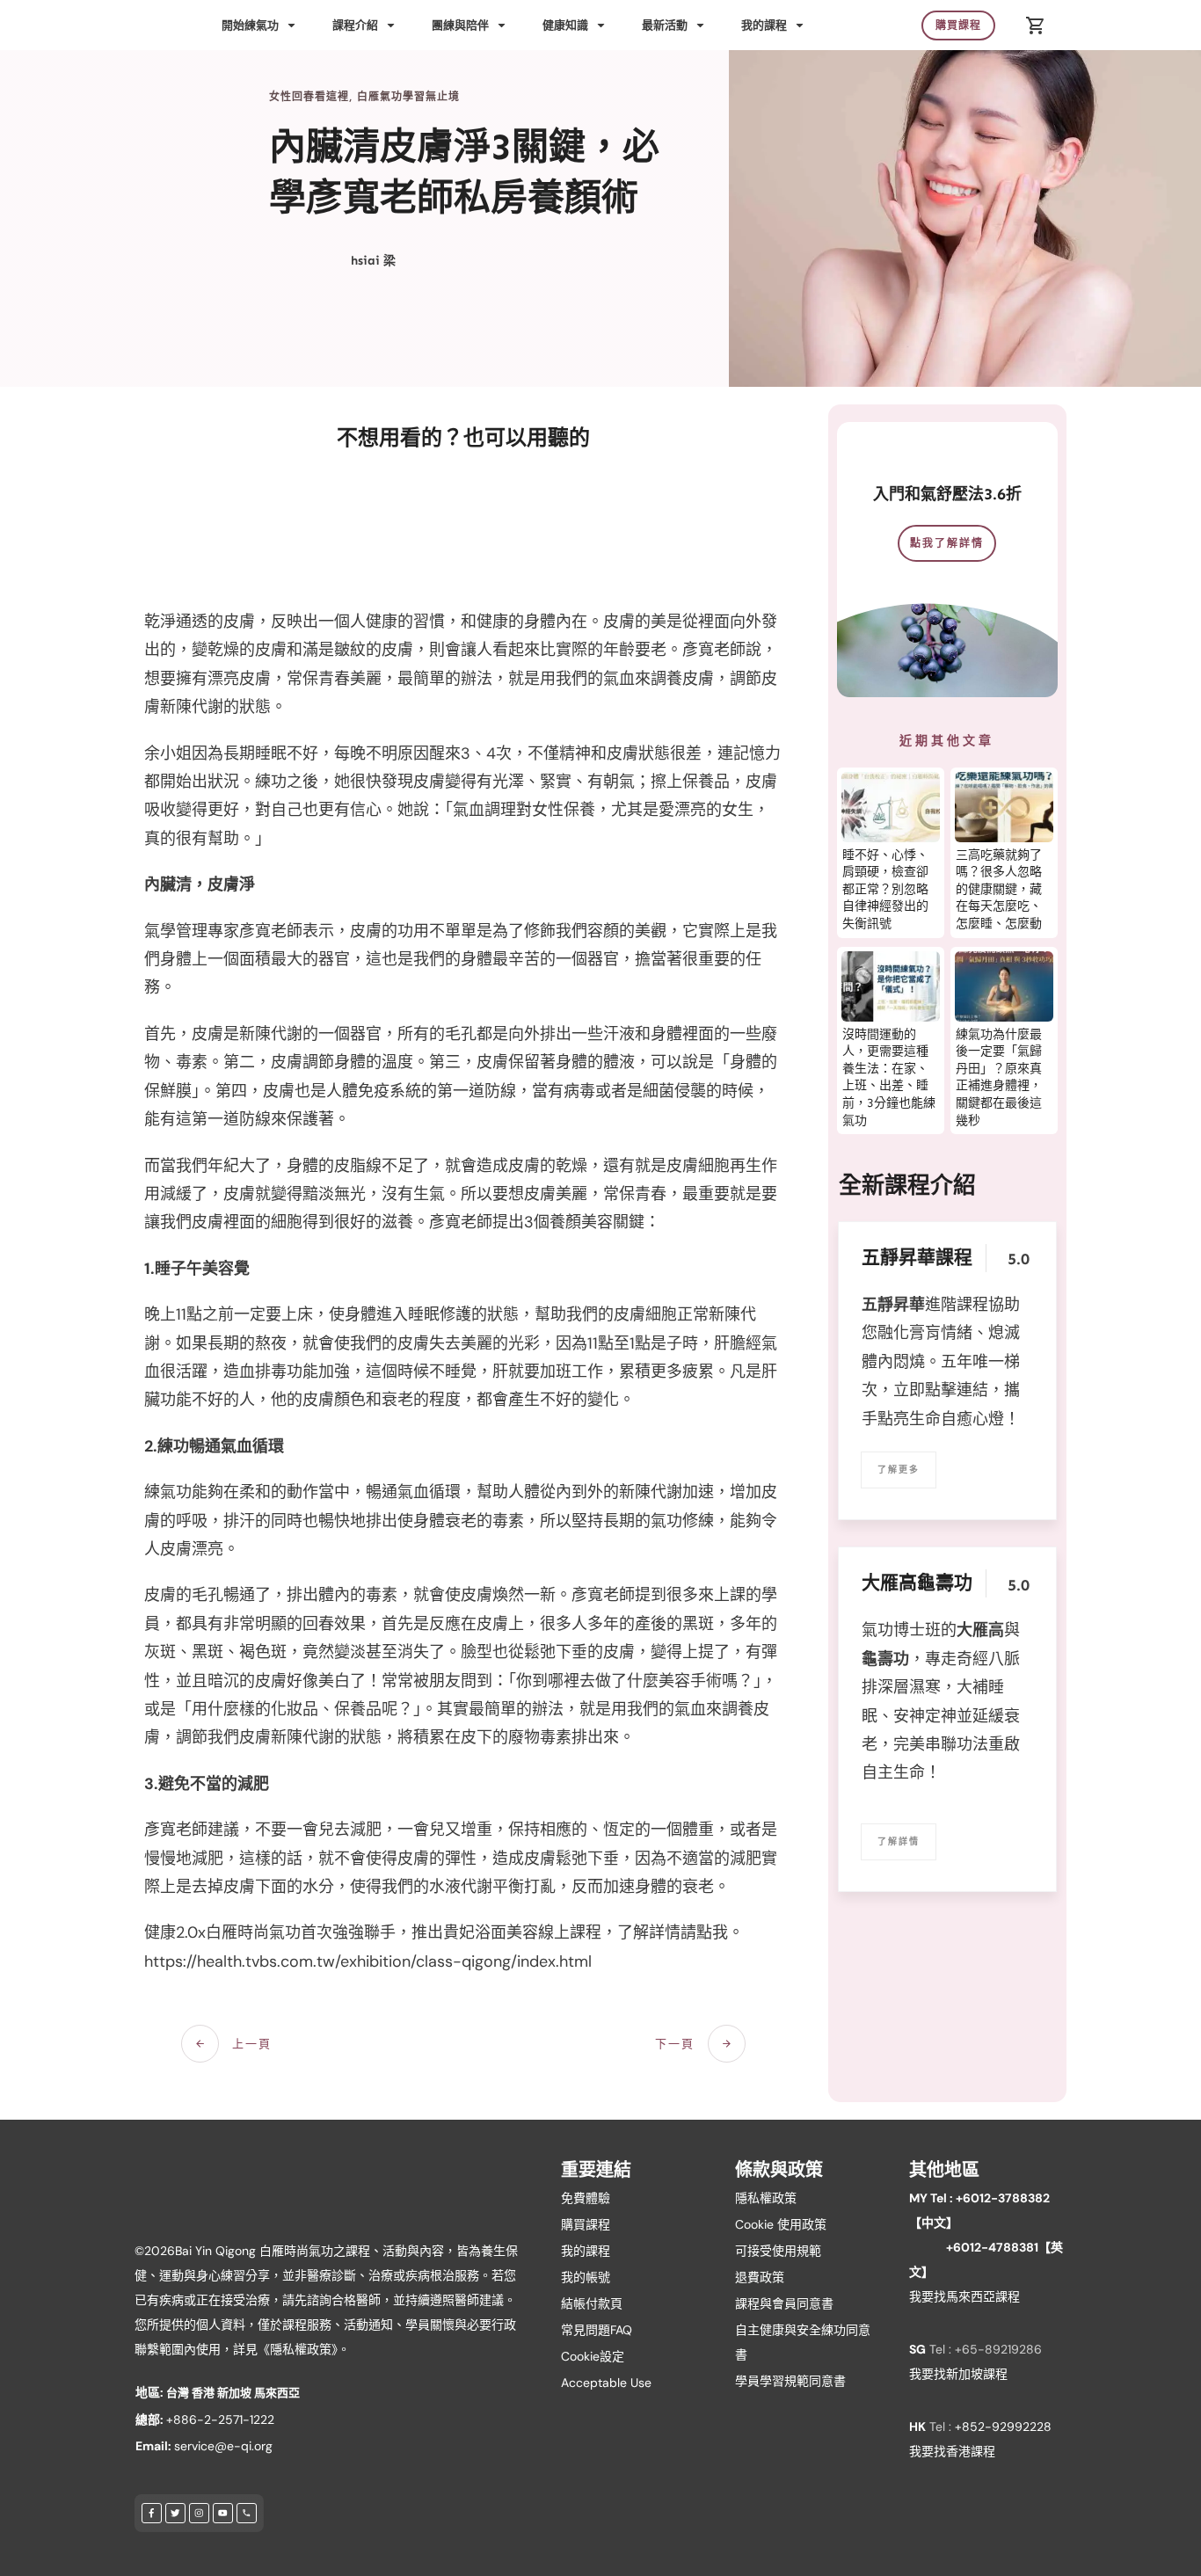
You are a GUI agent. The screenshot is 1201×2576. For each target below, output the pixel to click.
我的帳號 (586, 2277)
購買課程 (586, 2224)
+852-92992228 (1003, 2427)
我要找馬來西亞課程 (964, 2296)
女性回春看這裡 (309, 97)
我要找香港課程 (952, 2451)
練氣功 (168, 1492)
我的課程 (586, 2251)
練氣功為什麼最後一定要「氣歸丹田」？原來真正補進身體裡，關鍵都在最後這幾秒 (999, 1077)
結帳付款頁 (592, 2303)
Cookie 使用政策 (781, 2224)
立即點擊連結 (941, 1390)
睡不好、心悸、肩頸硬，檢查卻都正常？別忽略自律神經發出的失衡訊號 (885, 889)
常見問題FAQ (597, 2330)
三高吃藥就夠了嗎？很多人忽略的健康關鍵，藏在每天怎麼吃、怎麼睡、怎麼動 (999, 889)
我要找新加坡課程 (958, 2374)
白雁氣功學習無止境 (408, 97)
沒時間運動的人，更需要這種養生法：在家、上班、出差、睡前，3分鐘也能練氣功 (889, 1077)
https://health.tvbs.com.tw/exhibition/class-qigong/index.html (368, 1961)
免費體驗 (586, 2198)
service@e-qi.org (223, 2446)
